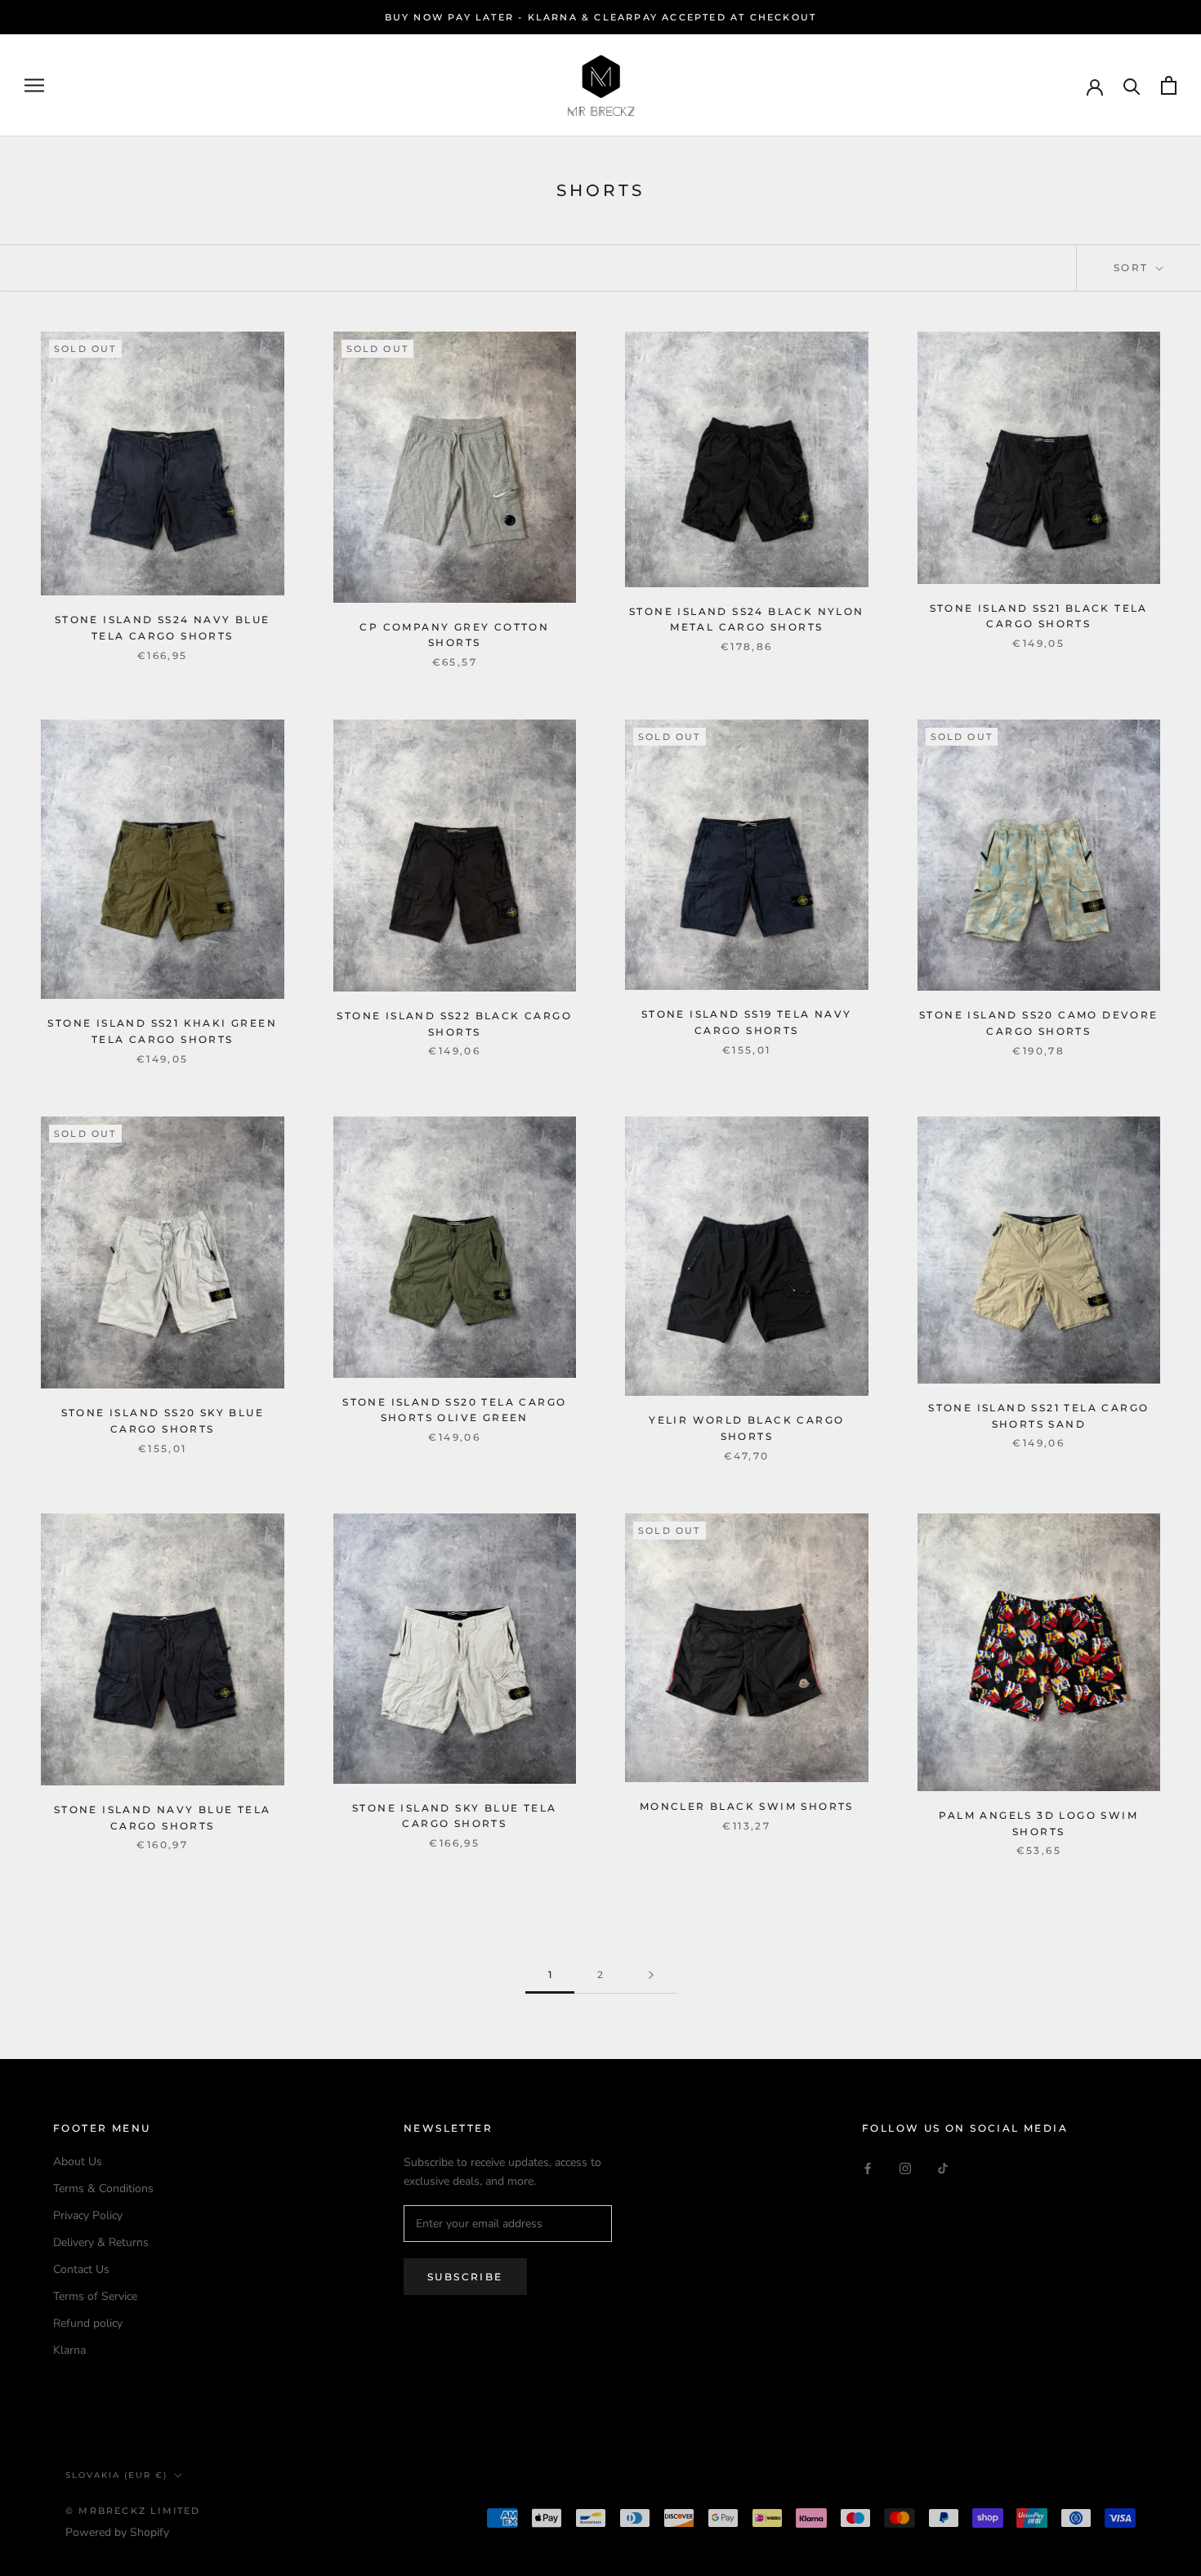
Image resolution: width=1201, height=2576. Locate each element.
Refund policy (88, 2323)
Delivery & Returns (101, 2242)
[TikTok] (943, 2167)
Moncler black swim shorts (747, 1806)
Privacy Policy (88, 2215)
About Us (78, 2162)
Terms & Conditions (103, 2188)
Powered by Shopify (117, 2532)
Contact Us (81, 2269)
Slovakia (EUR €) (116, 2475)
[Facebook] (868, 2167)
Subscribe (465, 2277)
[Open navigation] (34, 85)
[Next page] (651, 1975)
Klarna (69, 2350)
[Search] (1132, 85)
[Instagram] (905, 2167)
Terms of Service (95, 2296)
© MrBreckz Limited (133, 2511)
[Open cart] (1169, 85)
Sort (1133, 267)
